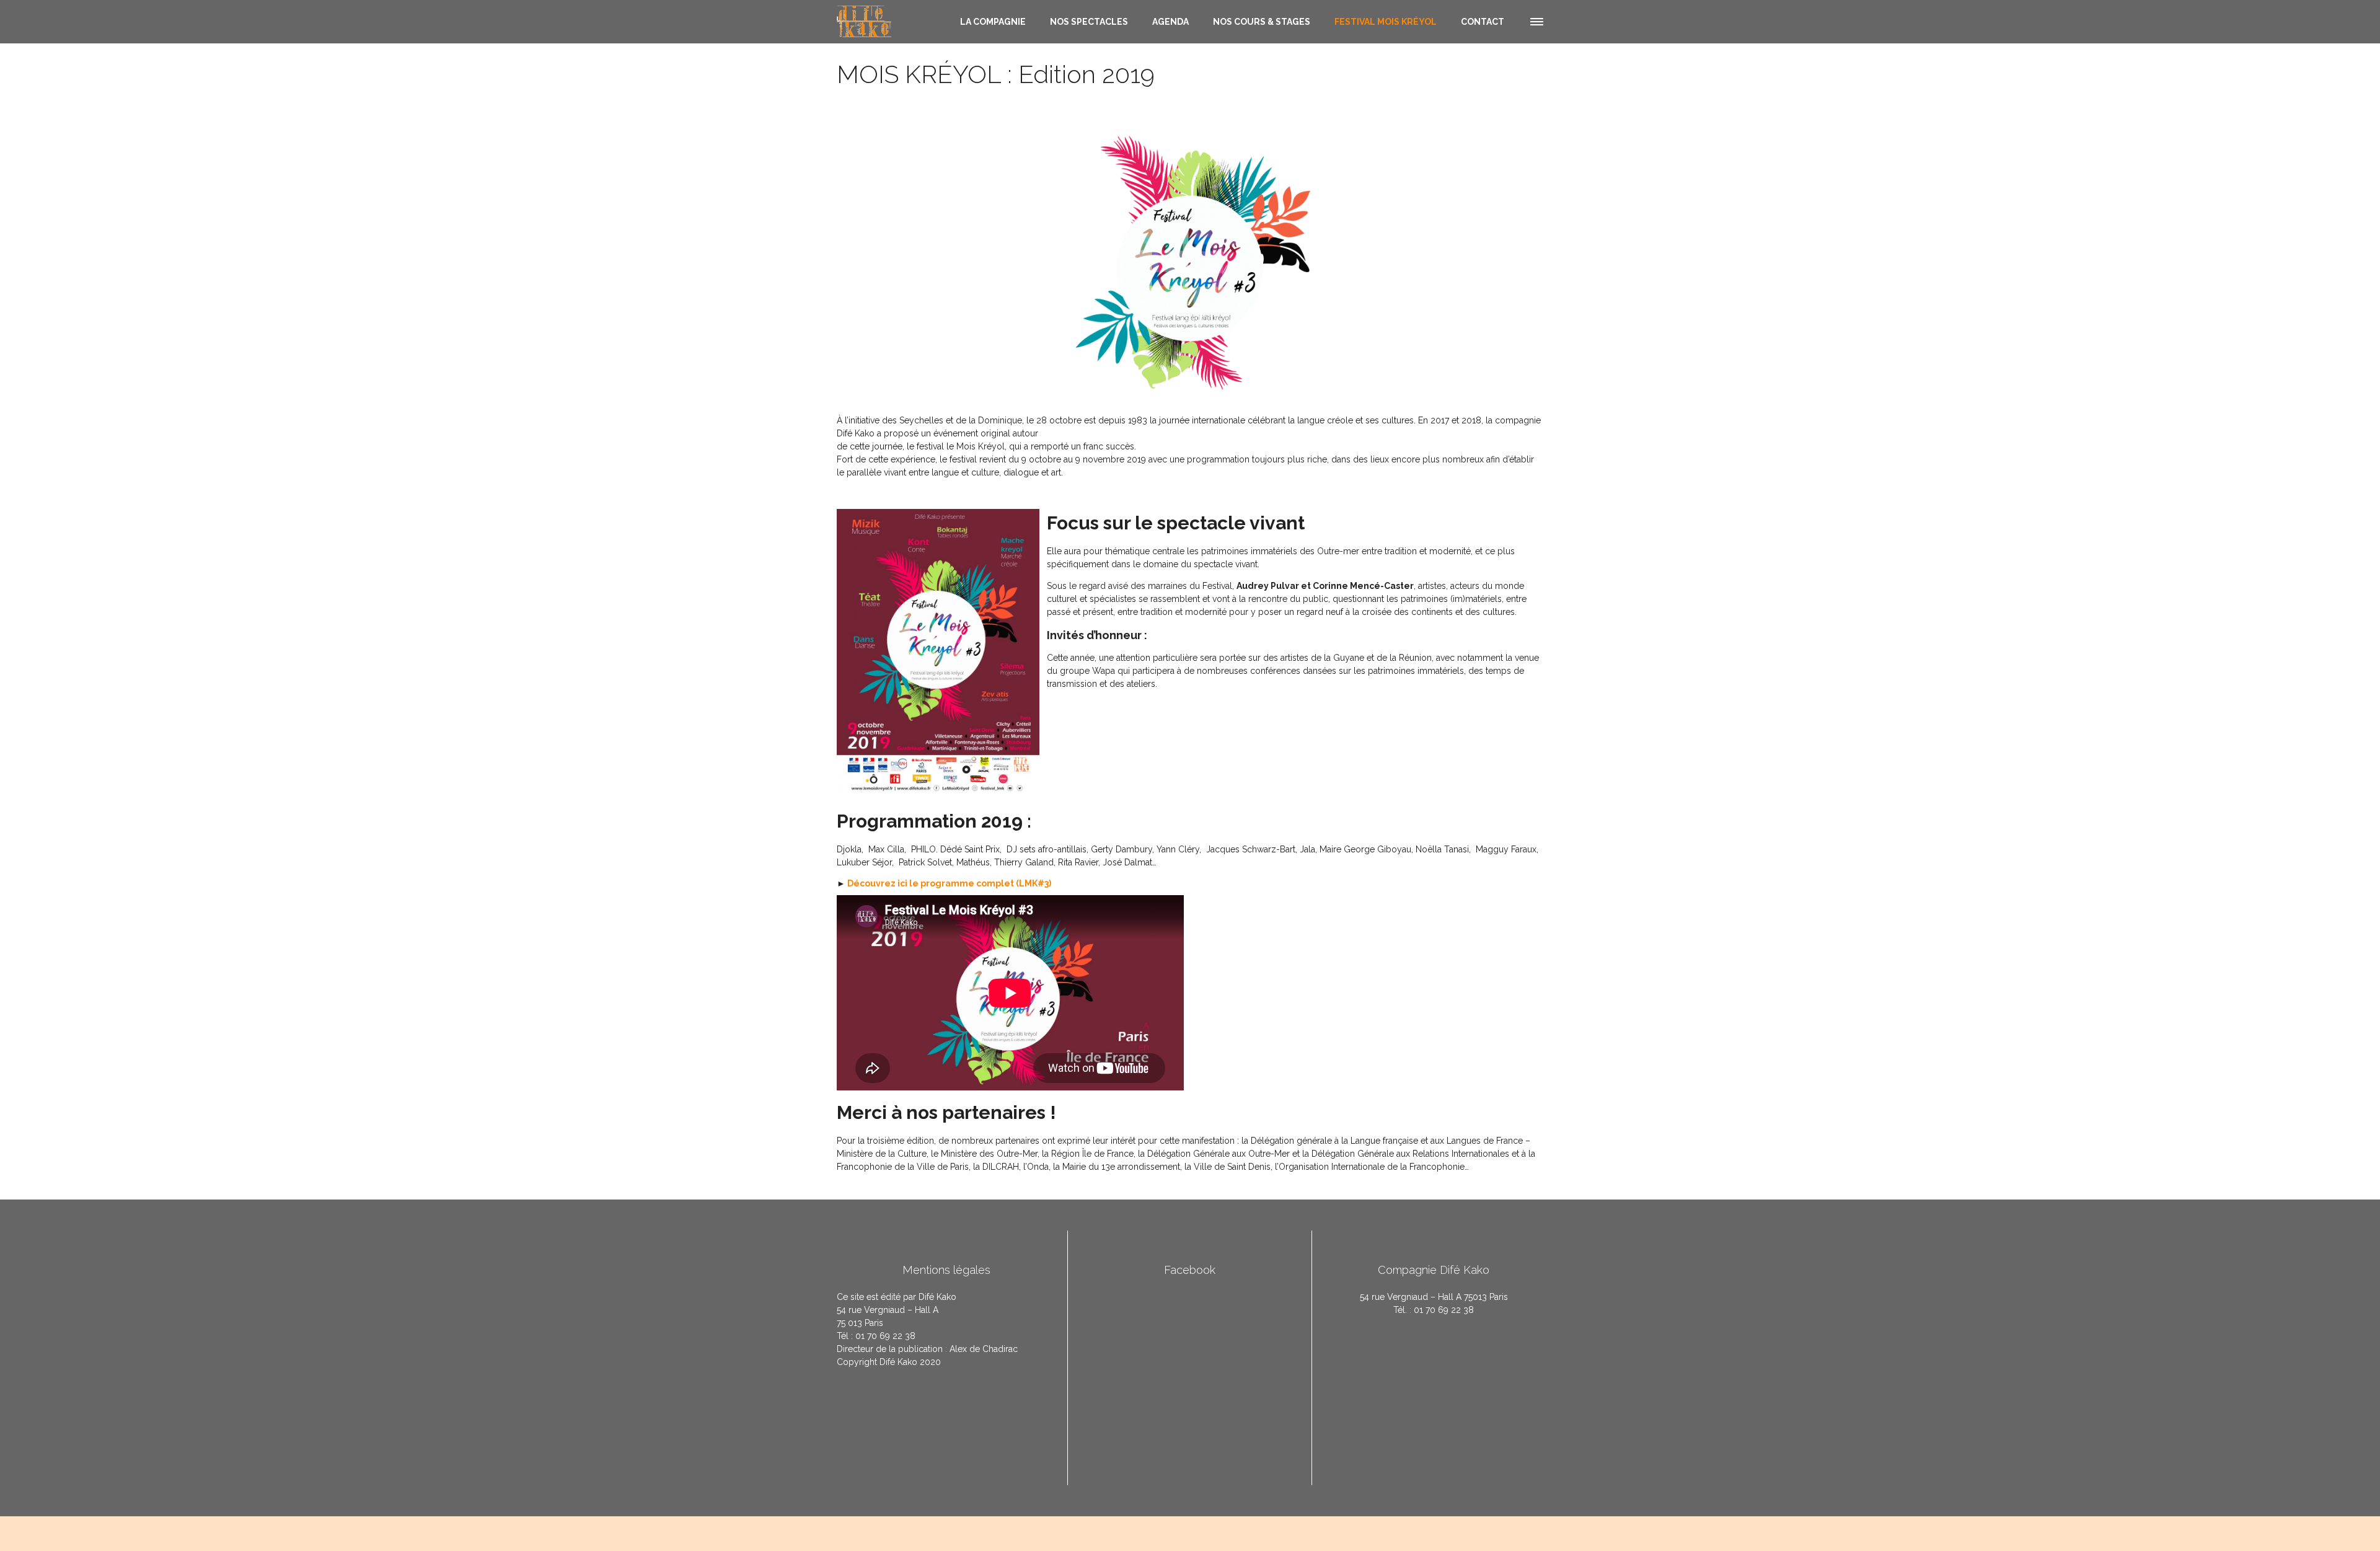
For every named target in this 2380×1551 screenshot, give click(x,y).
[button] (1536, 20)
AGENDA (1170, 22)
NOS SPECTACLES (1089, 22)
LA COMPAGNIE (993, 22)
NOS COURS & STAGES (1262, 22)
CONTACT (1483, 22)
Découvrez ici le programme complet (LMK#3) (950, 883)
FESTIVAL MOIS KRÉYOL (1386, 22)
